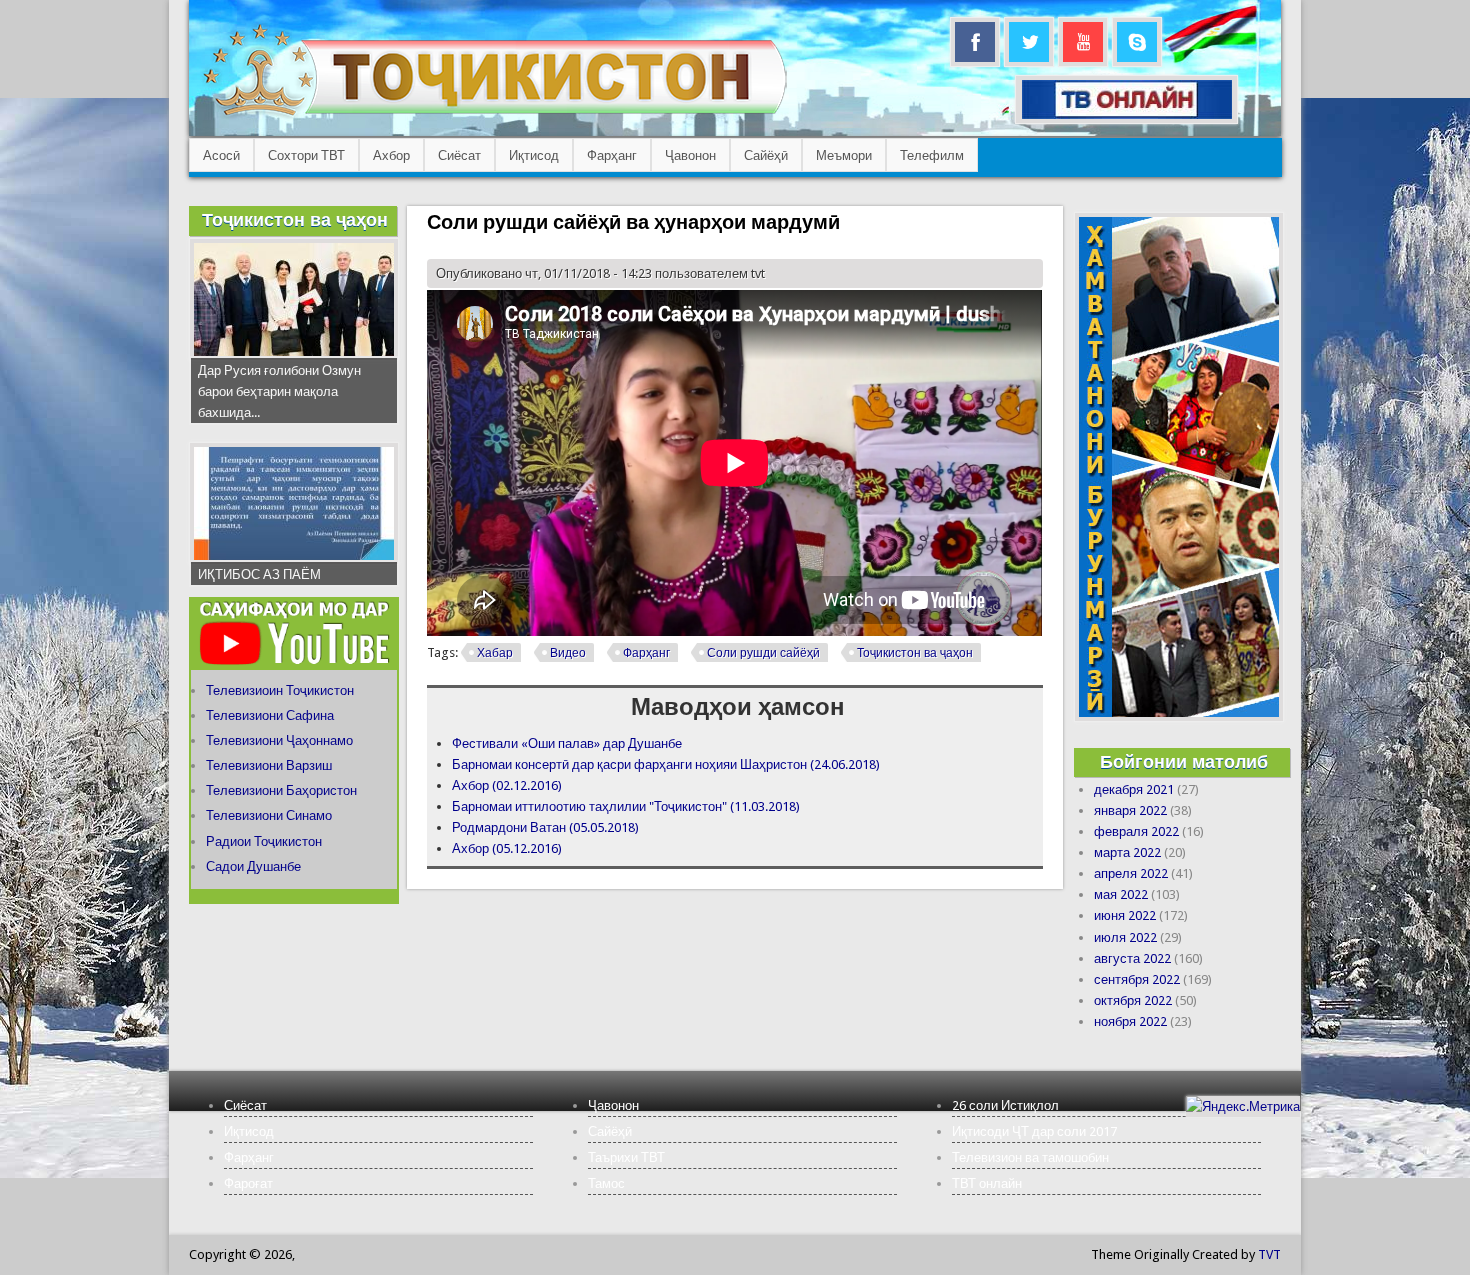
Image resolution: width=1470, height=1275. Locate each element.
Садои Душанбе (253, 866)
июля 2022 (1125, 937)
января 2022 (1130, 810)
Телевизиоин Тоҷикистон (280, 690)
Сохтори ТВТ (306, 155)
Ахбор (391, 155)
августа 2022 (1132, 958)
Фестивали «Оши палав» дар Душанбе (567, 743)
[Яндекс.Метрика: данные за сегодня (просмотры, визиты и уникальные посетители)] (1243, 1106)
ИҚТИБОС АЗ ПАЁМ (259, 574)
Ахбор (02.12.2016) (507, 785)
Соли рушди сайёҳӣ (763, 653)
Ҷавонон (690, 155)
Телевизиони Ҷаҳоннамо (279, 740)
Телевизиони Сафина (270, 715)
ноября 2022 (1130, 1021)
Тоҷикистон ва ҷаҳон (915, 653)
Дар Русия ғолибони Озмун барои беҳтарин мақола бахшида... (279, 391)
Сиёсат (459, 155)
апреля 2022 (1131, 873)
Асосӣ (221, 155)
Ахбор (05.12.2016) (507, 848)
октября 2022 (1133, 1000)
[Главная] (494, 115)
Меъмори (844, 155)
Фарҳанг (612, 155)
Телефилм (932, 155)
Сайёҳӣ (766, 155)
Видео (568, 653)
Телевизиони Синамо (269, 815)
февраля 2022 (1136, 831)
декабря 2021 (1134, 789)
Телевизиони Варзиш (269, 765)
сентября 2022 (1137, 979)
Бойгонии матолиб (1184, 761)
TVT (1269, 1254)
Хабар (495, 653)
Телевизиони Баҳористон (281, 790)
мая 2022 (1121, 894)
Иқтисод (534, 155)
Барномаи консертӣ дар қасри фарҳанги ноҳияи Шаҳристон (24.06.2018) (666, 764)
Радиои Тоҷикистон (264, 841)
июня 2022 (1125, 915)
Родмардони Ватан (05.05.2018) (545, 827)
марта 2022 (1127, 852)
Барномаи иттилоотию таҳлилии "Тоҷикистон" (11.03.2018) (626, 806)
